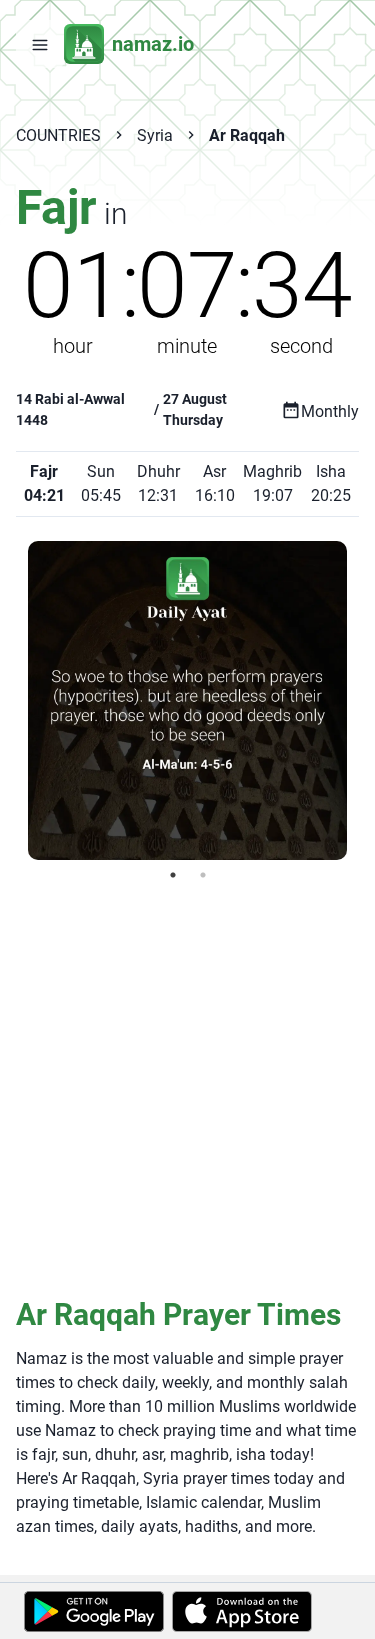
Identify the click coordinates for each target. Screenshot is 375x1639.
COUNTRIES (58, 135)
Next (362, 700)
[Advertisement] (187, 1087)
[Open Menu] (40, 44)
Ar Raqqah (247, 135)
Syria (155, 135)
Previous (13, 700)
